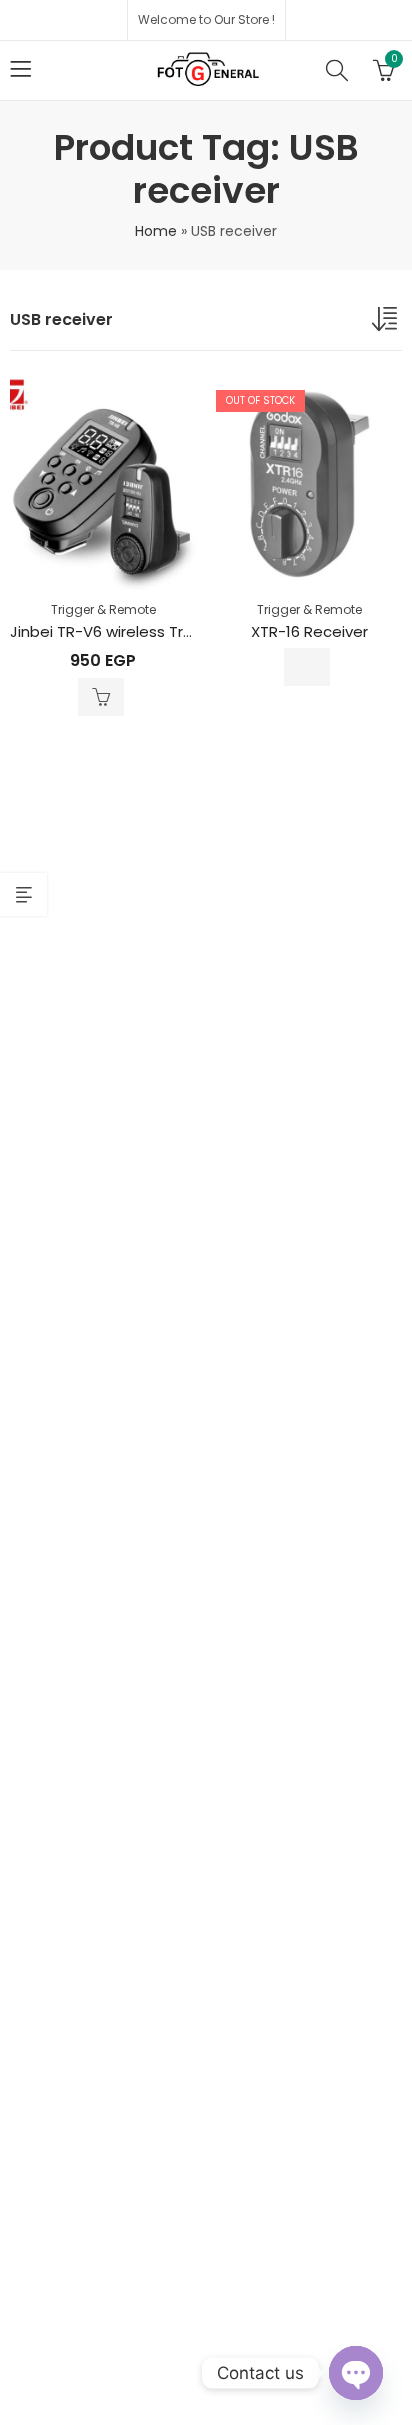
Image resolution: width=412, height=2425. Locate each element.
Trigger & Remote (103, 609)
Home (156, 231)
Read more (307, 667)
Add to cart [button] (101, 697)
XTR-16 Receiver (309, 631)
